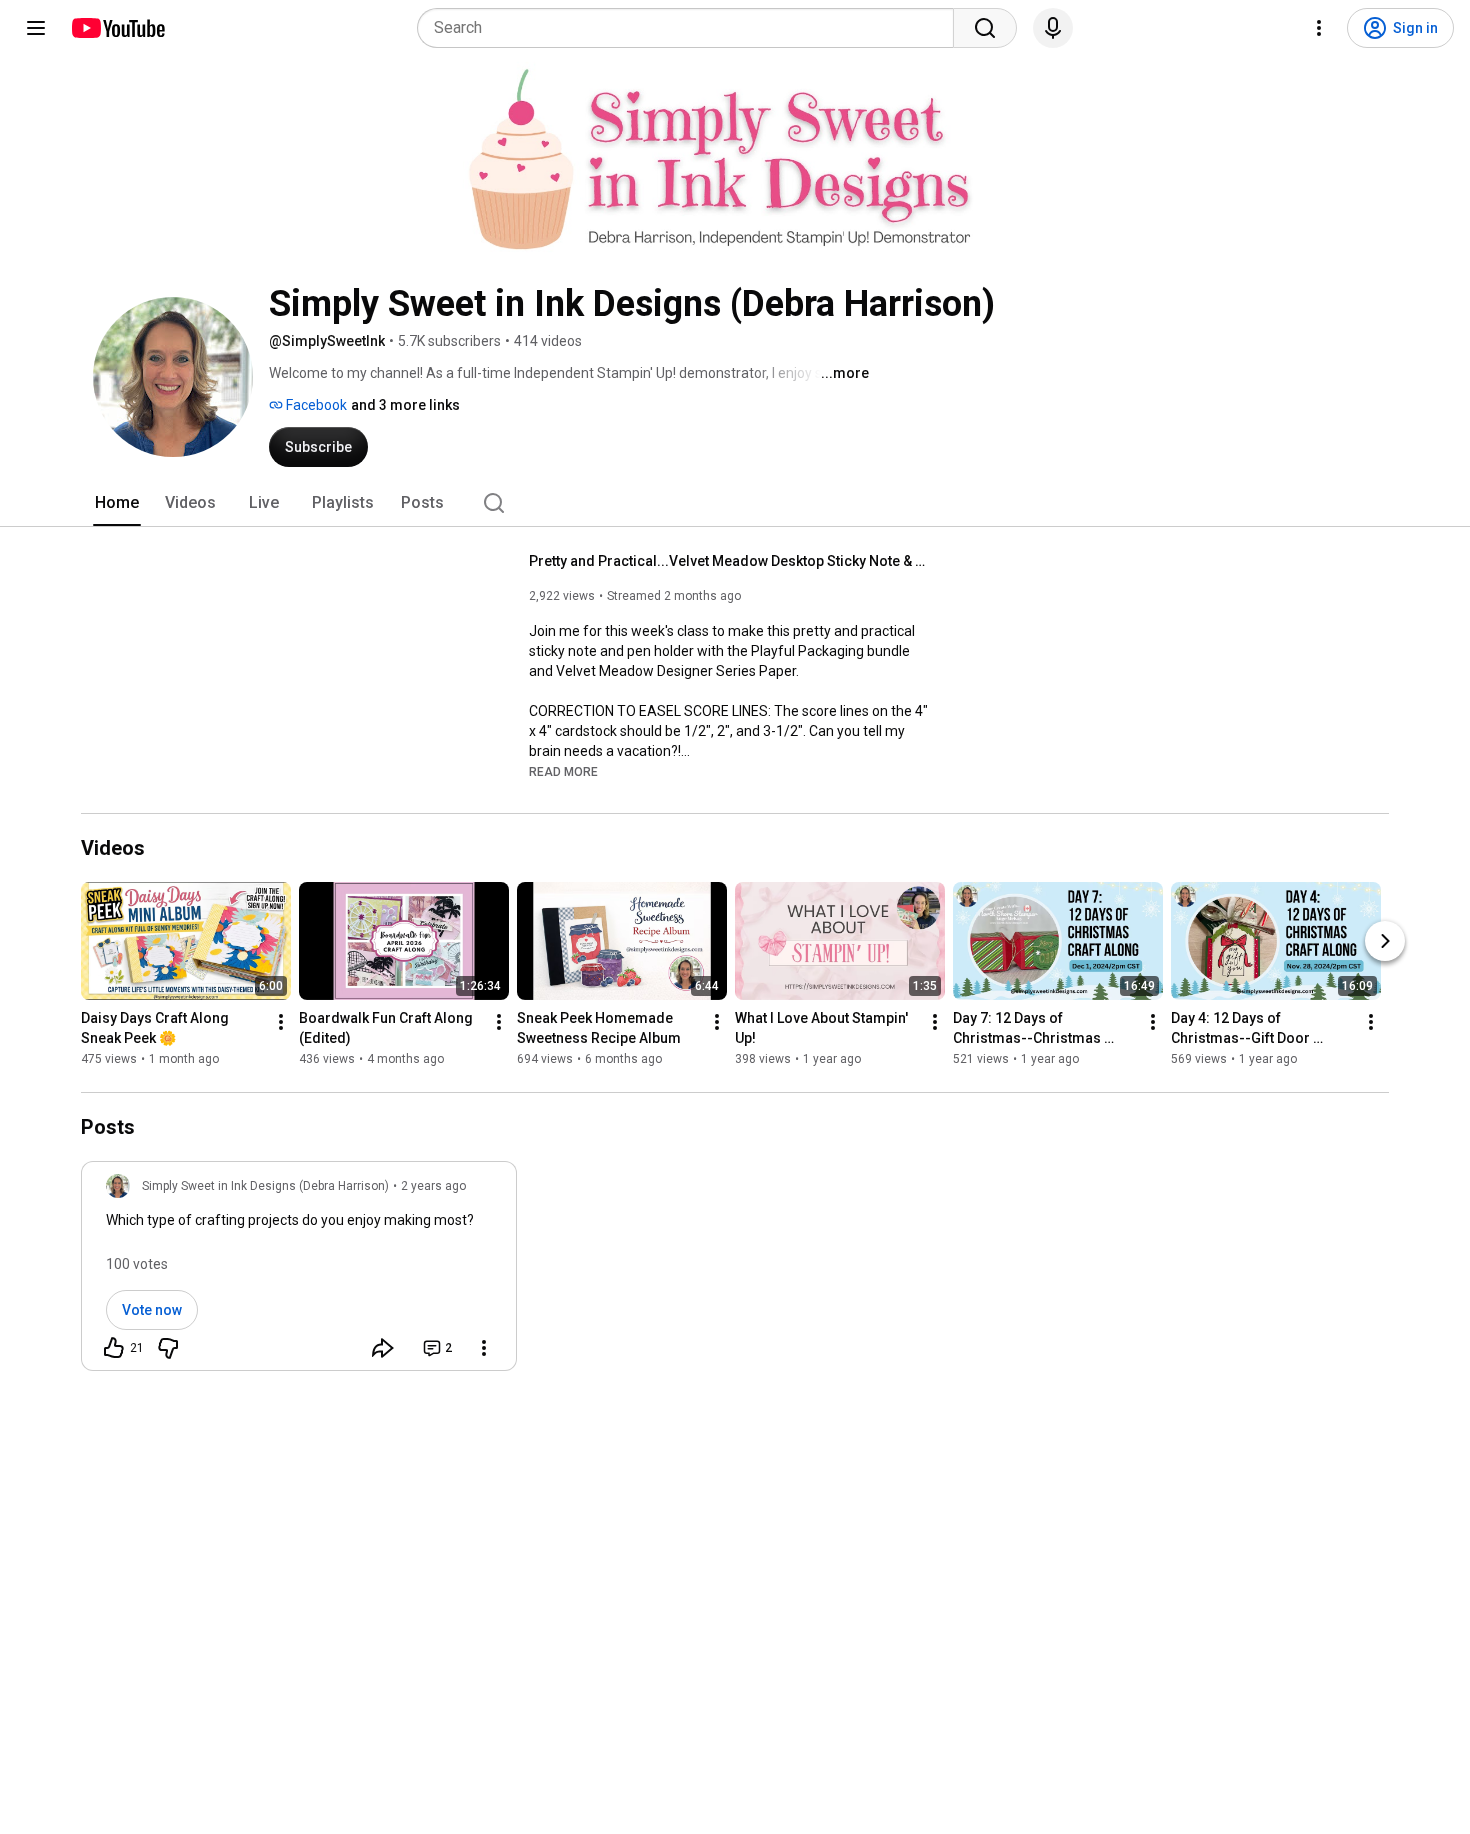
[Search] (985, 28)
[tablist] (735, 503)
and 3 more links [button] (405, 405)
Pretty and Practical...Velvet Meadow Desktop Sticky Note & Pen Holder (729, 561)
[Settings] (1319, 28)
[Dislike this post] (168, 1348)
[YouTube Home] (117, 28)
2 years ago (433, 1186)
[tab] (117, 503)
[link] (299, 1272)
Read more (563, 772)
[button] (563, 771)
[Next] (1385, 941)
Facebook (315, 405)
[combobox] (691, 28)
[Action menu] (484, 1348)
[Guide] (36, 28)
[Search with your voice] (1053, 28)
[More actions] (281, 1022)
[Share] (383, 1348)
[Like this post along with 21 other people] (114, 1348)
